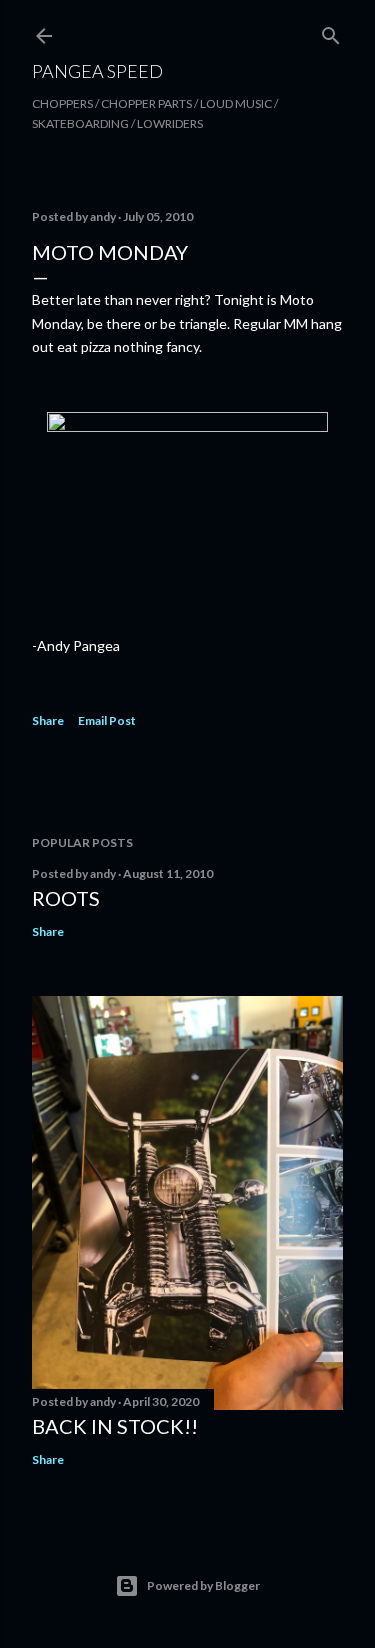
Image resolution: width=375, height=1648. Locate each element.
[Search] (331, 31)
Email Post (107, 720)
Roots (66, 898)
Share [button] (48, 720)
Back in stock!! (115, 1426)
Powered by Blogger (203, 1585)
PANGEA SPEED (97, 71)
